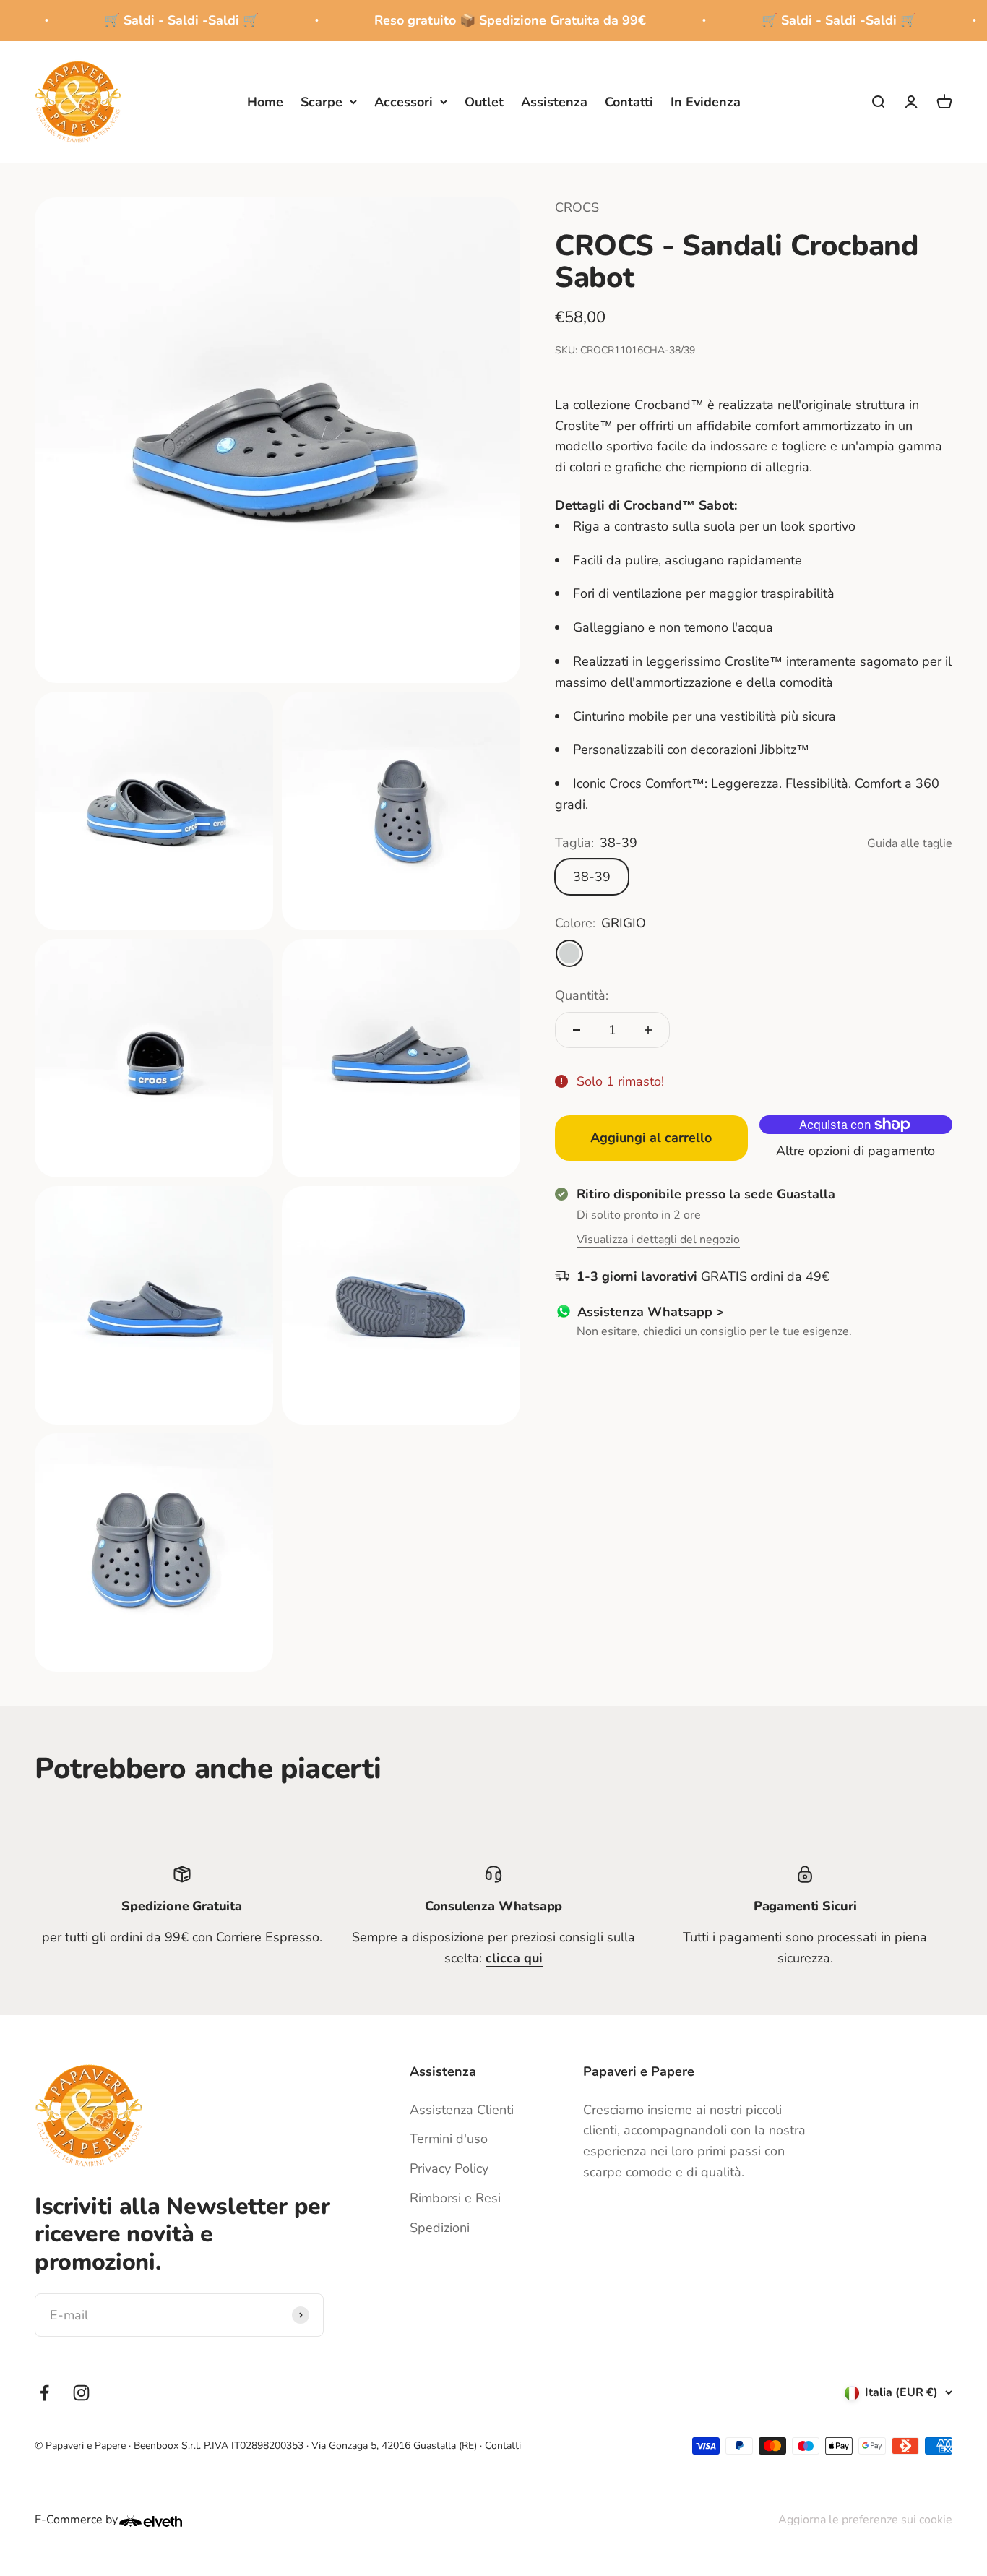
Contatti (629, 101)
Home (265, 101)
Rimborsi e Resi (455, 2198)
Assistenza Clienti (462, 2110)
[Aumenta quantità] (648, 1030)
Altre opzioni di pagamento (856, 1150)
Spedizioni (440, 2228)
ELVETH (170, 2521)
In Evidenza (706, 101)
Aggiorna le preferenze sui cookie (865, 2520)
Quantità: (582, 995)
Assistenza (554, 101)
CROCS (577, 207)
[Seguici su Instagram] (81, 2393)
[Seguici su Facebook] (44, 2393)
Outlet (484, 101)
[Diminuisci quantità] (577, 1030)
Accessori (404, 101)
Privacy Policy (449, 2168)
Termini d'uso (449, 2139)
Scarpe (322, 101)
